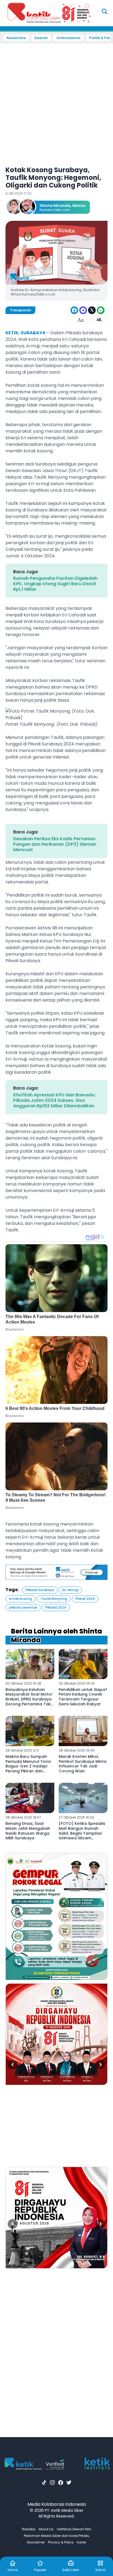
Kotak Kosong (21, 1599)
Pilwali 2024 (85, 1599)
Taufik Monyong (54, 1599)
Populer (40, 2570)
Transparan (20, 310)
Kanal (100, 2570)
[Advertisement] (56, 101)
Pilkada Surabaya (40, 1590)
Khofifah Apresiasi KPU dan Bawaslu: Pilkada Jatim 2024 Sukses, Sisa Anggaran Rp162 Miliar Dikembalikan (54, 1100)
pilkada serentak (23, 1607)
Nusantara (16, 38)
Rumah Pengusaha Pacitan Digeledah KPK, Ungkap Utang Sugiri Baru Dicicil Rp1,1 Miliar (55, 584)
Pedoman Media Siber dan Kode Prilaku (57, 2536)
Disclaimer (36, 2542)
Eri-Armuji (70, 1590)
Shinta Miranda (55, 206)
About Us (46, 2529)
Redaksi (29, 2529)
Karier (81, 2542)
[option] (56, 1916)
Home (13, 2570)
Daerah (41, 38)
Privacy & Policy (61, 2542)
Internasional (68, 38)
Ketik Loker (71, 2570)
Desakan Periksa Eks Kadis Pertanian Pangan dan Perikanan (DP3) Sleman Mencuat (55, 844)
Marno (79, 206)
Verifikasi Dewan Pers (74, 2529)
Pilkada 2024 (56, 1607)
